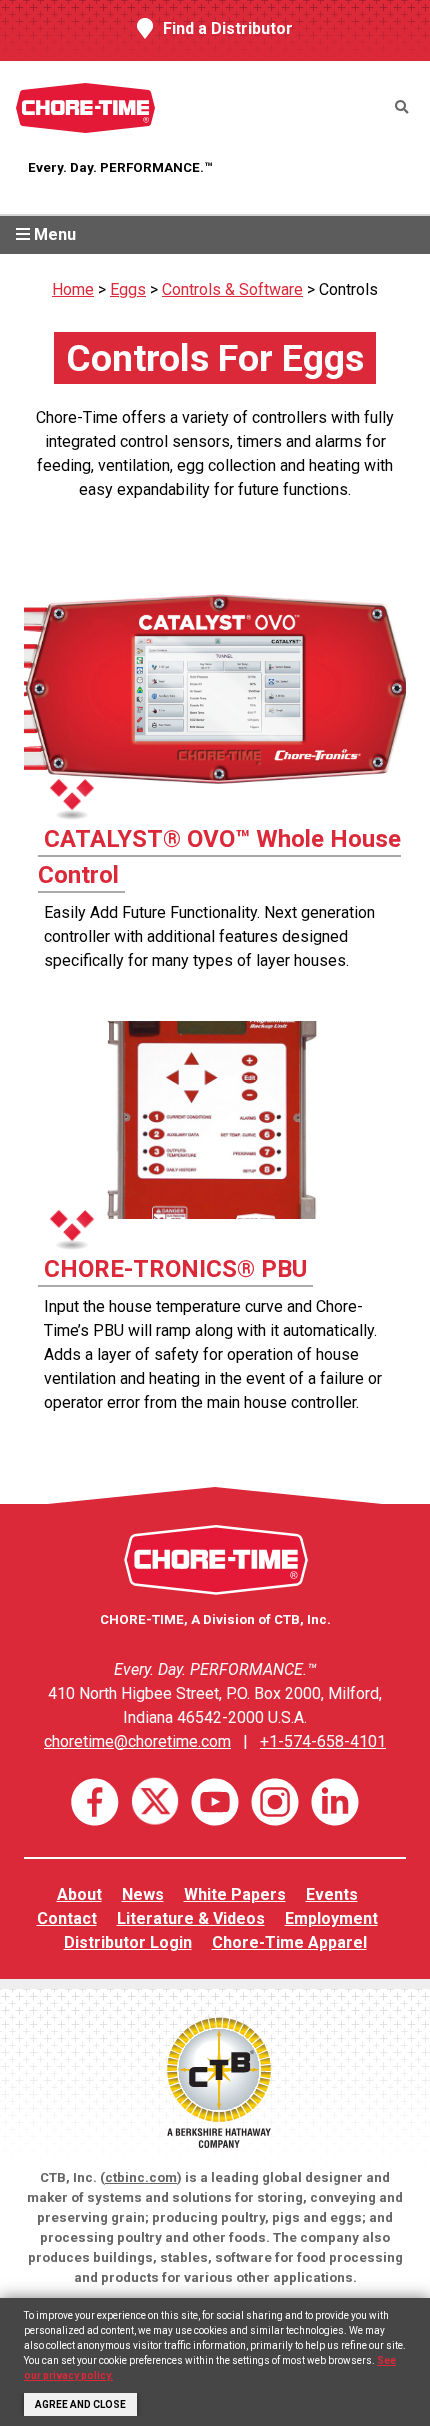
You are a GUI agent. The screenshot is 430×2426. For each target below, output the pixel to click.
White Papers (235, 1894)
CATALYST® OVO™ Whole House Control (219, 857)
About (79, 1894)
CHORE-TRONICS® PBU (175, 1269)
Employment (331, 1918)
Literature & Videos (191, 1918)
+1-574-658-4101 (323, 1741)
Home (73, 289)
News (143, 1894)
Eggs (128, 289)
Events (332, 1894)
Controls (348, 289)
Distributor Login (128, 1942)
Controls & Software (232, 289)
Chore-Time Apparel (289, 1942)
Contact (67, 1918)
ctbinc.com (141, 2177)
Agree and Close (80, 2404)
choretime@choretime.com (137, 1741)
